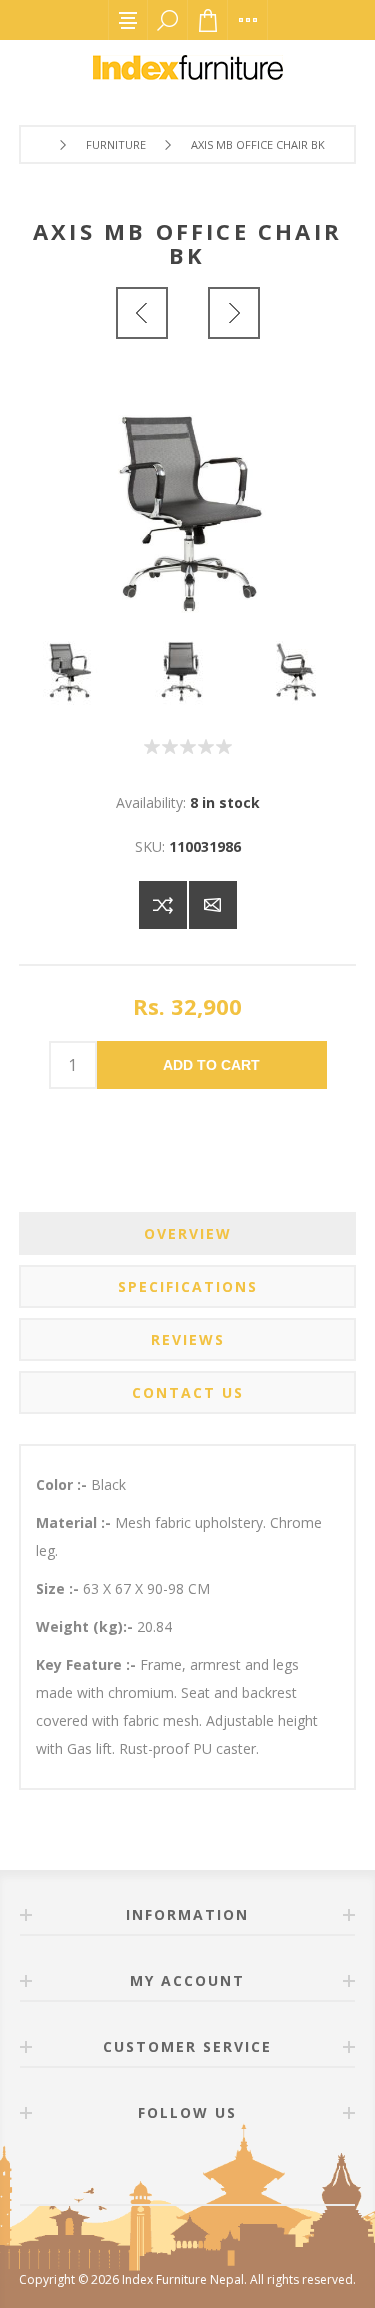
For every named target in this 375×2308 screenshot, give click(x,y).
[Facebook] (164, 2169)
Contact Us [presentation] (188, 1392)
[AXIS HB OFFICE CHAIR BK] (142, 313)
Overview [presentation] (188, 1233)
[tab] (188, 1233)
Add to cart (211, 1065)
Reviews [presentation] (188, 1339)
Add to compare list (163, 905)
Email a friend (213, 905)
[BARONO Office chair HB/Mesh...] (234, 313)
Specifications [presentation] (188, 1286)
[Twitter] (212, 2169)
